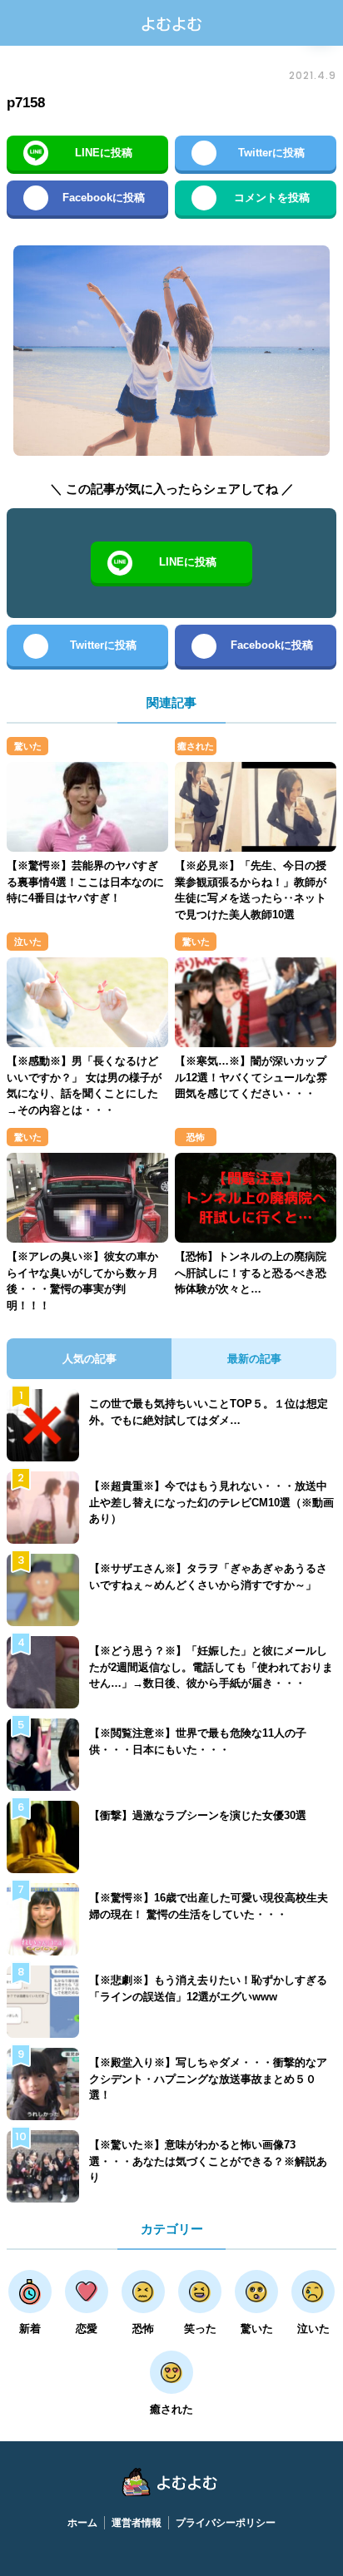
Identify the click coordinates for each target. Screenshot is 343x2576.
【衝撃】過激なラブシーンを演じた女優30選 (198, 1815)
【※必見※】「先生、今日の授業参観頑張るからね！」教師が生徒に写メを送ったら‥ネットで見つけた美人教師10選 (251, 890)
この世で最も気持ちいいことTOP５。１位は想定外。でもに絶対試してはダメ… (209, 1412)
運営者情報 (137, 2523)
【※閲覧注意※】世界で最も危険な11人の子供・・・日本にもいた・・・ (198, 1741)
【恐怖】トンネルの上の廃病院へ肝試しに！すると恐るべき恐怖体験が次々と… (251, 1273)
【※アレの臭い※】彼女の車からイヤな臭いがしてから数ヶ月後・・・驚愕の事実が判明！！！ (82, 1281)
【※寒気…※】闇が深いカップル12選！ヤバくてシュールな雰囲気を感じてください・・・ (251, 1077)
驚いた (28, 746)
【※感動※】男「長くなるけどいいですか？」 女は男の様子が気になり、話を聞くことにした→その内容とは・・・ (84, 1085)
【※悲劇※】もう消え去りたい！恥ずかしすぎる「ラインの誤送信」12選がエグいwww (208, 1988)
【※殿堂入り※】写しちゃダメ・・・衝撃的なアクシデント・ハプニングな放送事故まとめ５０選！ (208, 2079)
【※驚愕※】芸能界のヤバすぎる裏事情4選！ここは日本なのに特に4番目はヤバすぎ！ (85, 882)
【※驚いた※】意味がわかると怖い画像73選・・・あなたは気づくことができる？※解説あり (208, 2161)
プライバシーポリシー (226, 2523)
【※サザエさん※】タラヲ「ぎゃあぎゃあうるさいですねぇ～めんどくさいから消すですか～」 (208, 1577)
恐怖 (196, 1137)
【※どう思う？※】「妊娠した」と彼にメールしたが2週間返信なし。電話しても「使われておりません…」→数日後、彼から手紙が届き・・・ (211, 1667)
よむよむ (171, 23)
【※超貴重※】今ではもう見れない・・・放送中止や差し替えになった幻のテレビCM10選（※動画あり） (211, 1502)
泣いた (28, 942)
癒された (196, 746)
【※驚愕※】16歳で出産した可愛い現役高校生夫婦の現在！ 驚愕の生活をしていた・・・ (209, 1906)
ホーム (82, 2523)
